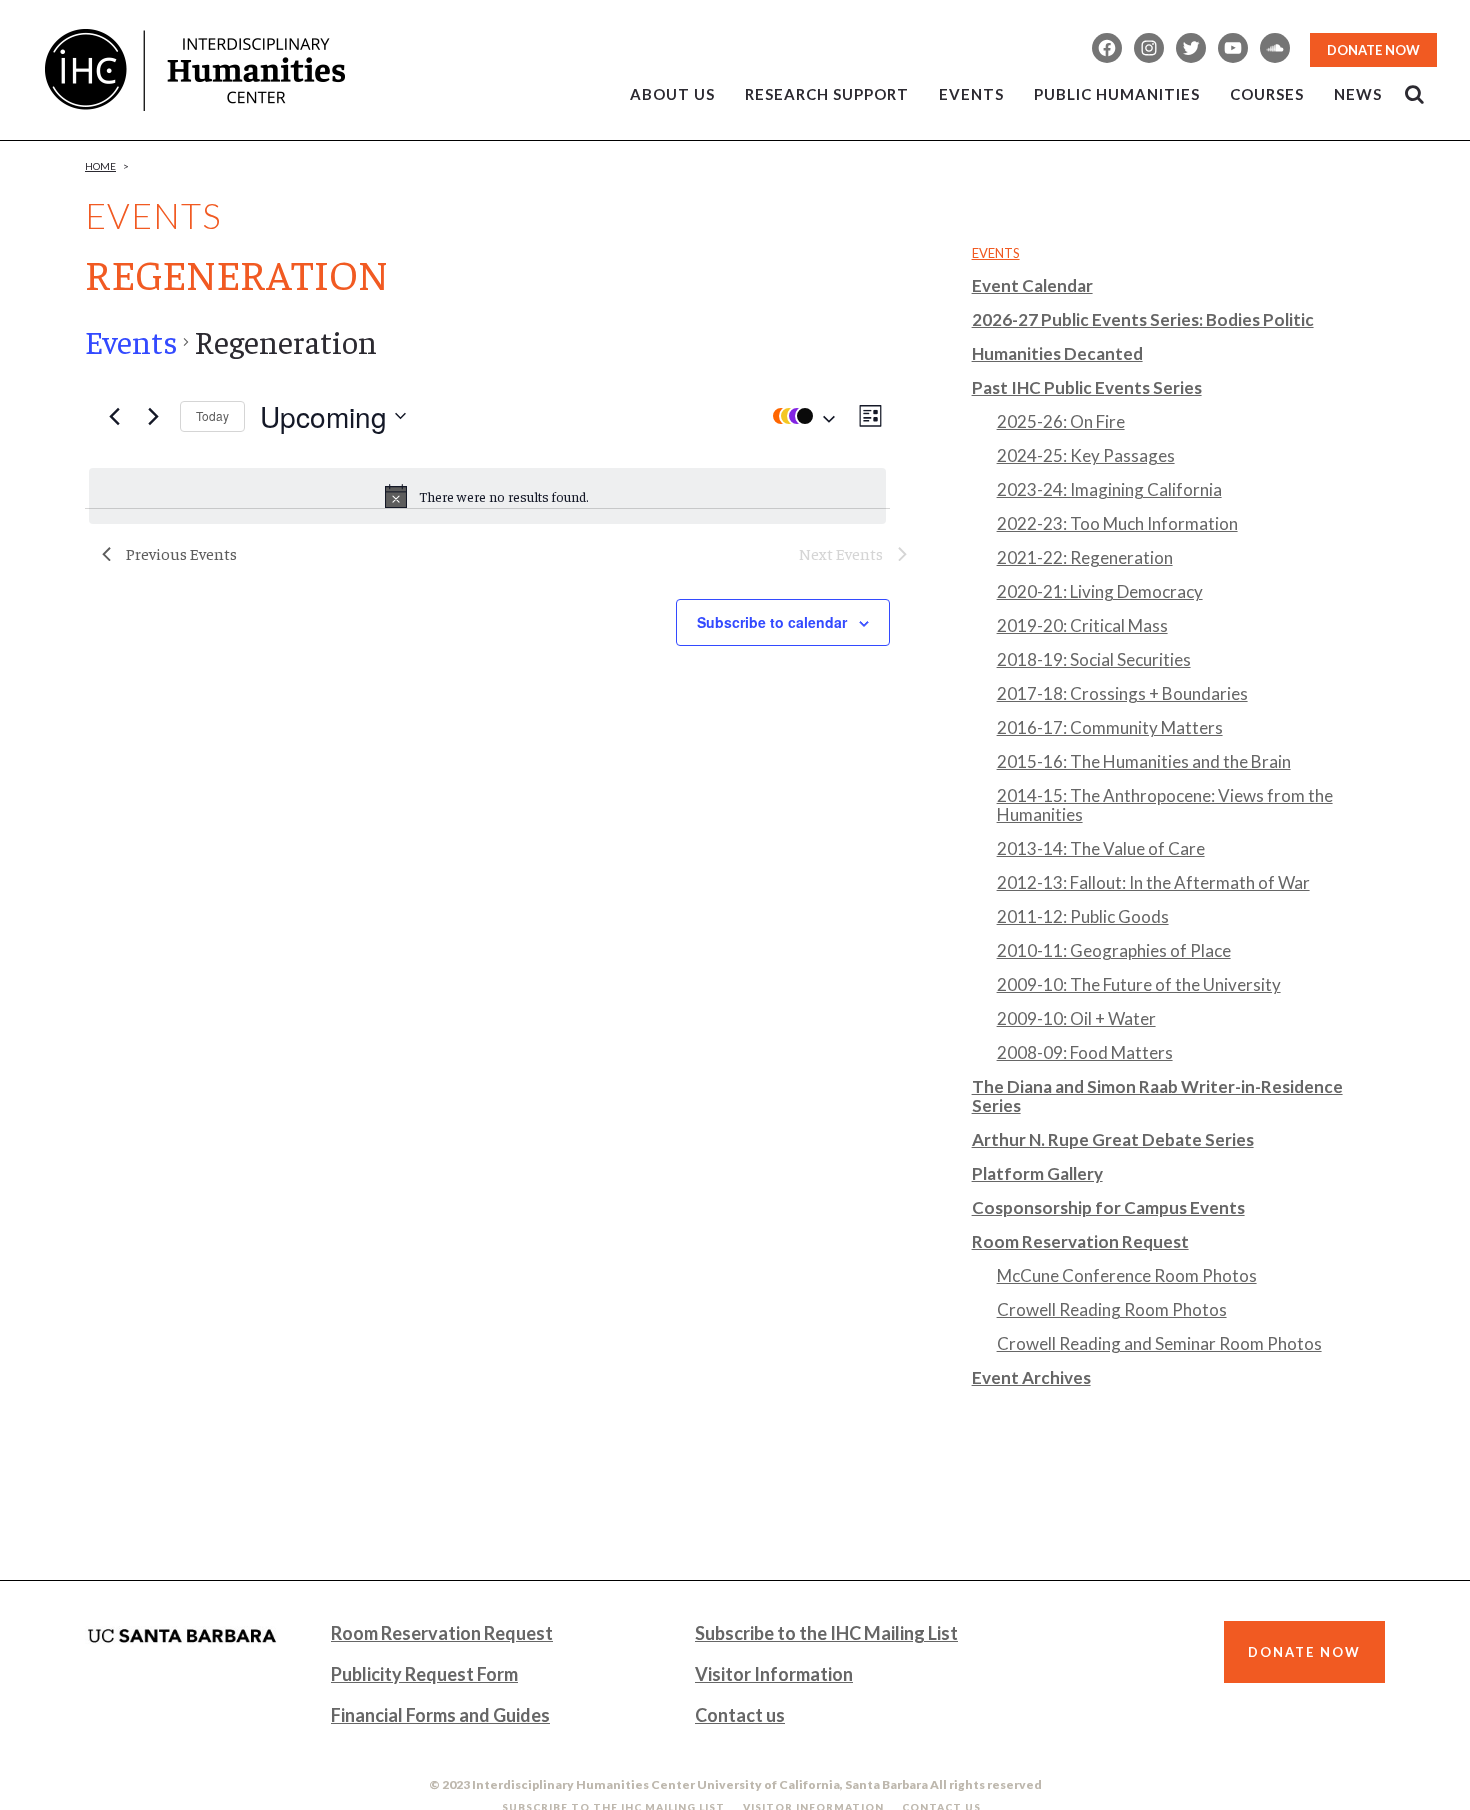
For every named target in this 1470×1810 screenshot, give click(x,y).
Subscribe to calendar (772, 622)
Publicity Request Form (424, 1674)
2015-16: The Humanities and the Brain (1144, 761)
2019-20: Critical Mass (1082, 625)
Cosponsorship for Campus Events (1108, 1207)
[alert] (487, 496)
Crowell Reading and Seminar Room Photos (1159, 1343)
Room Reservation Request (1080, 1241)
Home (100, 166)
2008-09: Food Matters (1085, 1052)
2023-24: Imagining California (1109, 489)
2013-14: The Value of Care (1101, 848)
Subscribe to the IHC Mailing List (826, 1633)
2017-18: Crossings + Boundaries (1122, 693)
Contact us (740, 1715)
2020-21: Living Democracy (1100, 591)
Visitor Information (774, 1674)
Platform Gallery (1037, 1173)
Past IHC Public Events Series (1087, 387)
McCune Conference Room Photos (1127, 1275)
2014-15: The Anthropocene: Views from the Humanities (1165, 805)
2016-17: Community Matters (1110, 727)
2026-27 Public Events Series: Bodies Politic (1143, 319)
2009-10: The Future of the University (1139, 984)
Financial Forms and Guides (440, 1715)
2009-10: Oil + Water (1076, 1018)
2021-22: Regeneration (1085, 557)
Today (212, 415)
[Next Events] (153, 416)
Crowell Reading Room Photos (1112, 1309)
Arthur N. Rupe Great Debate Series (1113, 1139)
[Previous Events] (114, 416)
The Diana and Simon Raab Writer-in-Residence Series (1157, 1096)
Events (131, 341)
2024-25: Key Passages (1086, 455)
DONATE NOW (1373, 50)
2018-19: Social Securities (1094, 659)
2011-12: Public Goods (1083, 916)
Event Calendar (1032, 285)
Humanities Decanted (1057, 353)
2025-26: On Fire (1061, 421)
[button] (799, 416)
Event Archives (1031, 1377)
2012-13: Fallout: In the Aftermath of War (1153, 882)
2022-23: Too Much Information (1117, 523)
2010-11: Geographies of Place (1114, 950)
